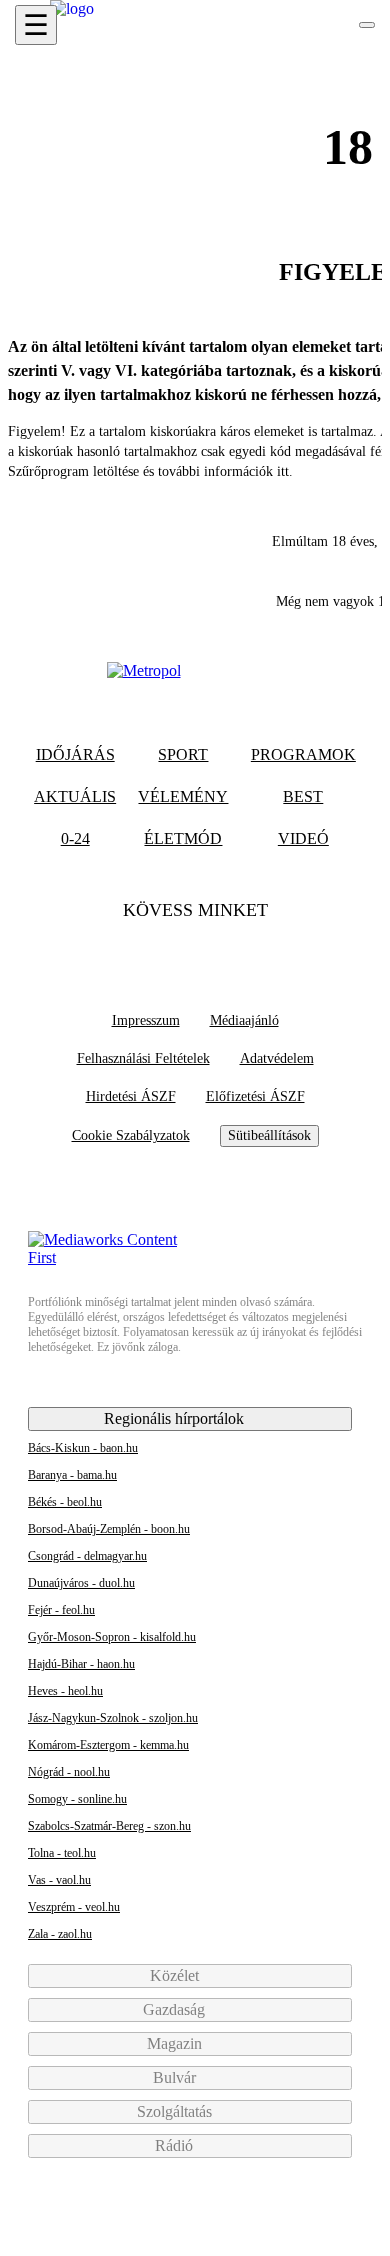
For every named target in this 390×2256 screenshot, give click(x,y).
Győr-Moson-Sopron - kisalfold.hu (112, 1637)
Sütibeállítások (269, 1135)
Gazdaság (176, 2009)
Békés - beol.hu (65, 1502)
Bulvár (176, 2077)
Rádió (176, 2145)
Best (303, 796)
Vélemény (183, 796)
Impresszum (146, 1020)
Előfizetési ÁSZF (255, 1096)
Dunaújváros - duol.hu (81, 1583)
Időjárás (75, 754)
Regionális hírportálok (176, 1418)
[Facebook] (156, 950)
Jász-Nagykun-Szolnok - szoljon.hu (113, 1718)
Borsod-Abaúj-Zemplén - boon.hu (109, 1529)
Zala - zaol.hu (60, 1934)
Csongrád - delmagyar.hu (87, 1556)
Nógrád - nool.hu (69, 1772)
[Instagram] (234, 950)
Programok (303, 754)
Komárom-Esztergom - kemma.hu (108, 1745)
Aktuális (75, 796)
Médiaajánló (244, 1020)
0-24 (75, 838)
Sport (183, 754)
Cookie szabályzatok (131, 1135)
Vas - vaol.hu (59, 1880)
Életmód (183, 838)
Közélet (176, 1975)
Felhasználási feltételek (143, 1058)
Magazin (176, 2043)
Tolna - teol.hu (62, 1853)
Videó (303, 838)
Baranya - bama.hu (72, 1475)
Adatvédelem (277, 1058)
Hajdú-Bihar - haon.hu (81, 1664)
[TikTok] (195, 950)
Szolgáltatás (176, 2111)
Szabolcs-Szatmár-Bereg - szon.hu (109, 1826)
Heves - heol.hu (65, 1691)
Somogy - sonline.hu (77, 1799)
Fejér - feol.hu (61, 1610)
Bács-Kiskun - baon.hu (83, 1448)
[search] (367, 25)
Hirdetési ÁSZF (131, 1096)
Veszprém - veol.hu (74, 1907)
